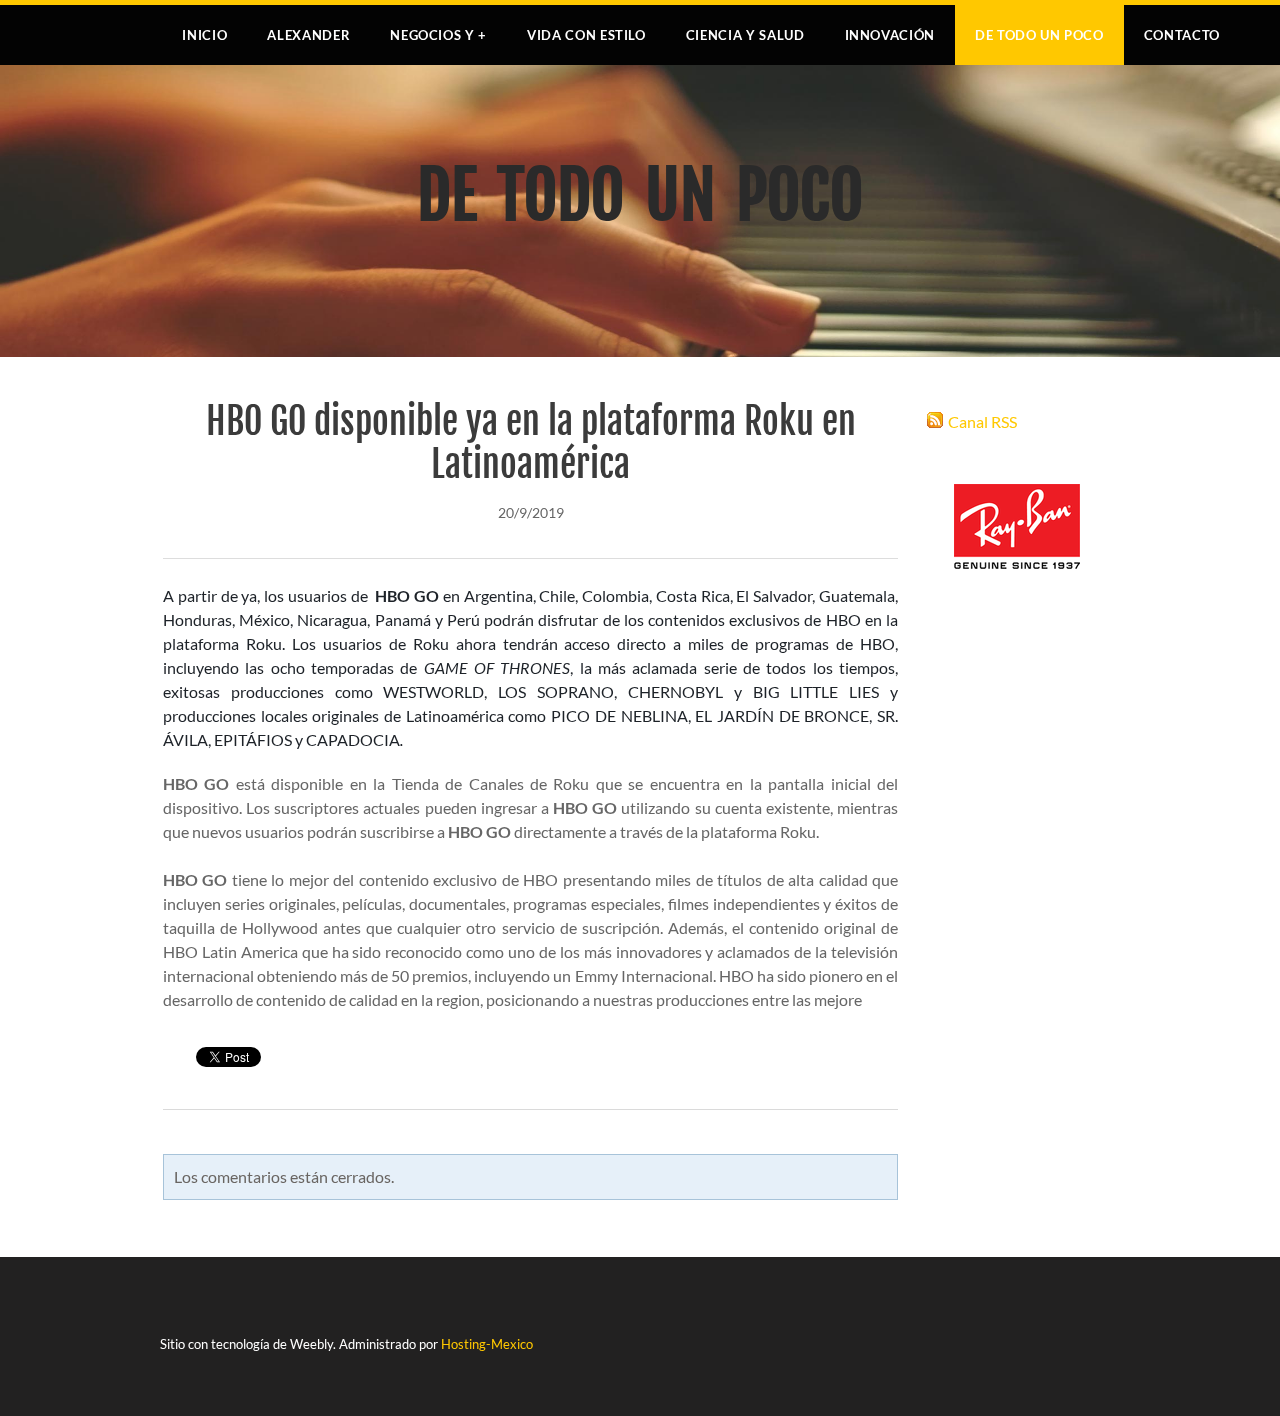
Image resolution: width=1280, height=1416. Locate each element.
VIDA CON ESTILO (586, 35)
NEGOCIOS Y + (438, 35)
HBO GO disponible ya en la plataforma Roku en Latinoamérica (531, 443)
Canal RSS (982, 421)
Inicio (204, 35)
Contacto (1182, 35)
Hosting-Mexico (487, 1344)
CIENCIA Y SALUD (745, 35)
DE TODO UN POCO (1039, 35)
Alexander (308, 35)
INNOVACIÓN (890, 35)
